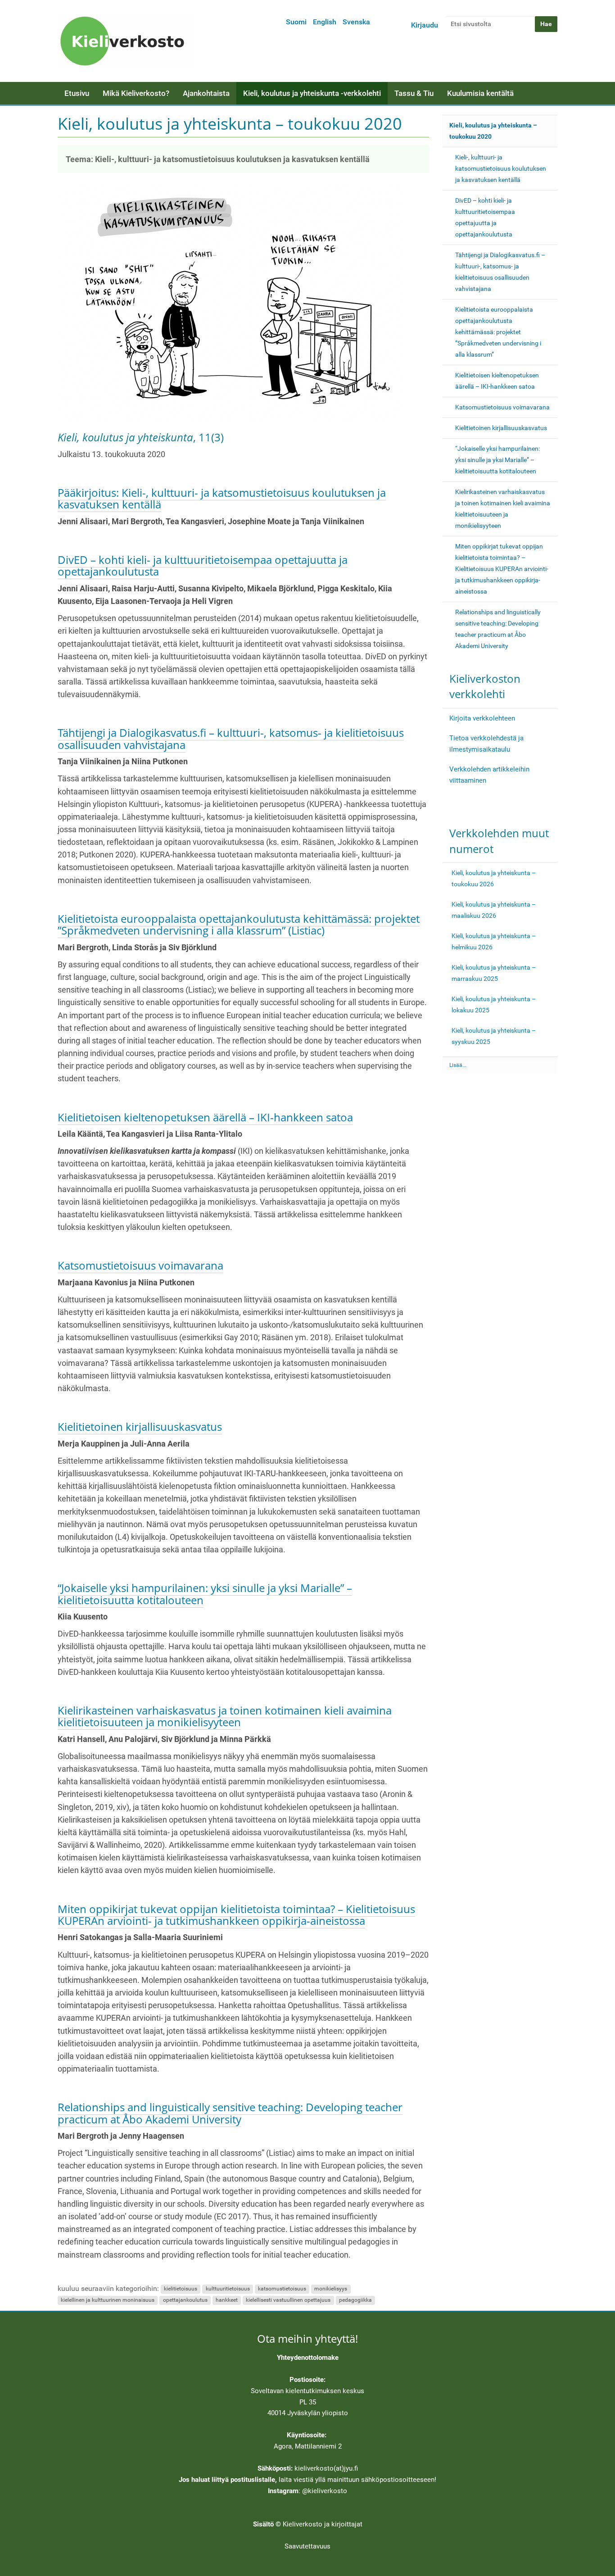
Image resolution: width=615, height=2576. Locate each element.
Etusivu (77, 93)
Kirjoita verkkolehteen (482, 718)
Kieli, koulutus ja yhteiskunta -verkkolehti (312, 93)
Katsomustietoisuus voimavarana (140, 1265)
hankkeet (227, 2300)
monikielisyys (331, 2289)
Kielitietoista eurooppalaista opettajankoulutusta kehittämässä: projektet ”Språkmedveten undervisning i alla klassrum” (498, 332)
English (325, 22)
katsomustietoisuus (282, 2289)
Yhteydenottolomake (308, 2358)
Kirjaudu (425, 25)
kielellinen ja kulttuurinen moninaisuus (108, 2300)
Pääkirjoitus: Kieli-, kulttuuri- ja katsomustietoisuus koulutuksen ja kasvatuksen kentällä (222, 498)
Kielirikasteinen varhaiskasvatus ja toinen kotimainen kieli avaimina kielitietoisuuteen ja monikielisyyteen (225, 1716)
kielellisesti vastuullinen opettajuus (288, 2300)
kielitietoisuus (181, 2289)
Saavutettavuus (307, 2546)
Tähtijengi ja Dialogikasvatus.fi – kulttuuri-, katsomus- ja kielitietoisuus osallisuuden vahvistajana (231, 738)
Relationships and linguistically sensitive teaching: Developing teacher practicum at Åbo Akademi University (230, 2113)
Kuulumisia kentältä (480, 93)
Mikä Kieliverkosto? (136, 93)
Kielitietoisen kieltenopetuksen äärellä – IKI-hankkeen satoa (205, 1117)
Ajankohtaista (206, 93)
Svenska (356, 22)
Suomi (296, 22)
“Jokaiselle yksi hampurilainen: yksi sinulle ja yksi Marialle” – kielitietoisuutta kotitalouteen (205, 1594)
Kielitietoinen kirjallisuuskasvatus (140, 1426)
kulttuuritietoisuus (228, 2289)
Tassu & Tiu (414, 93)
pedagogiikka (355, 2300)
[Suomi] (125, 41)
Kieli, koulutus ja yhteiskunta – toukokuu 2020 (493, 131)
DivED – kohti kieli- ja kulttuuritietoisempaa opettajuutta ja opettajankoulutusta (203, 565)
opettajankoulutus (185, 2300)
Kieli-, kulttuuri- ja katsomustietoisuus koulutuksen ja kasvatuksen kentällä (501, 168)
